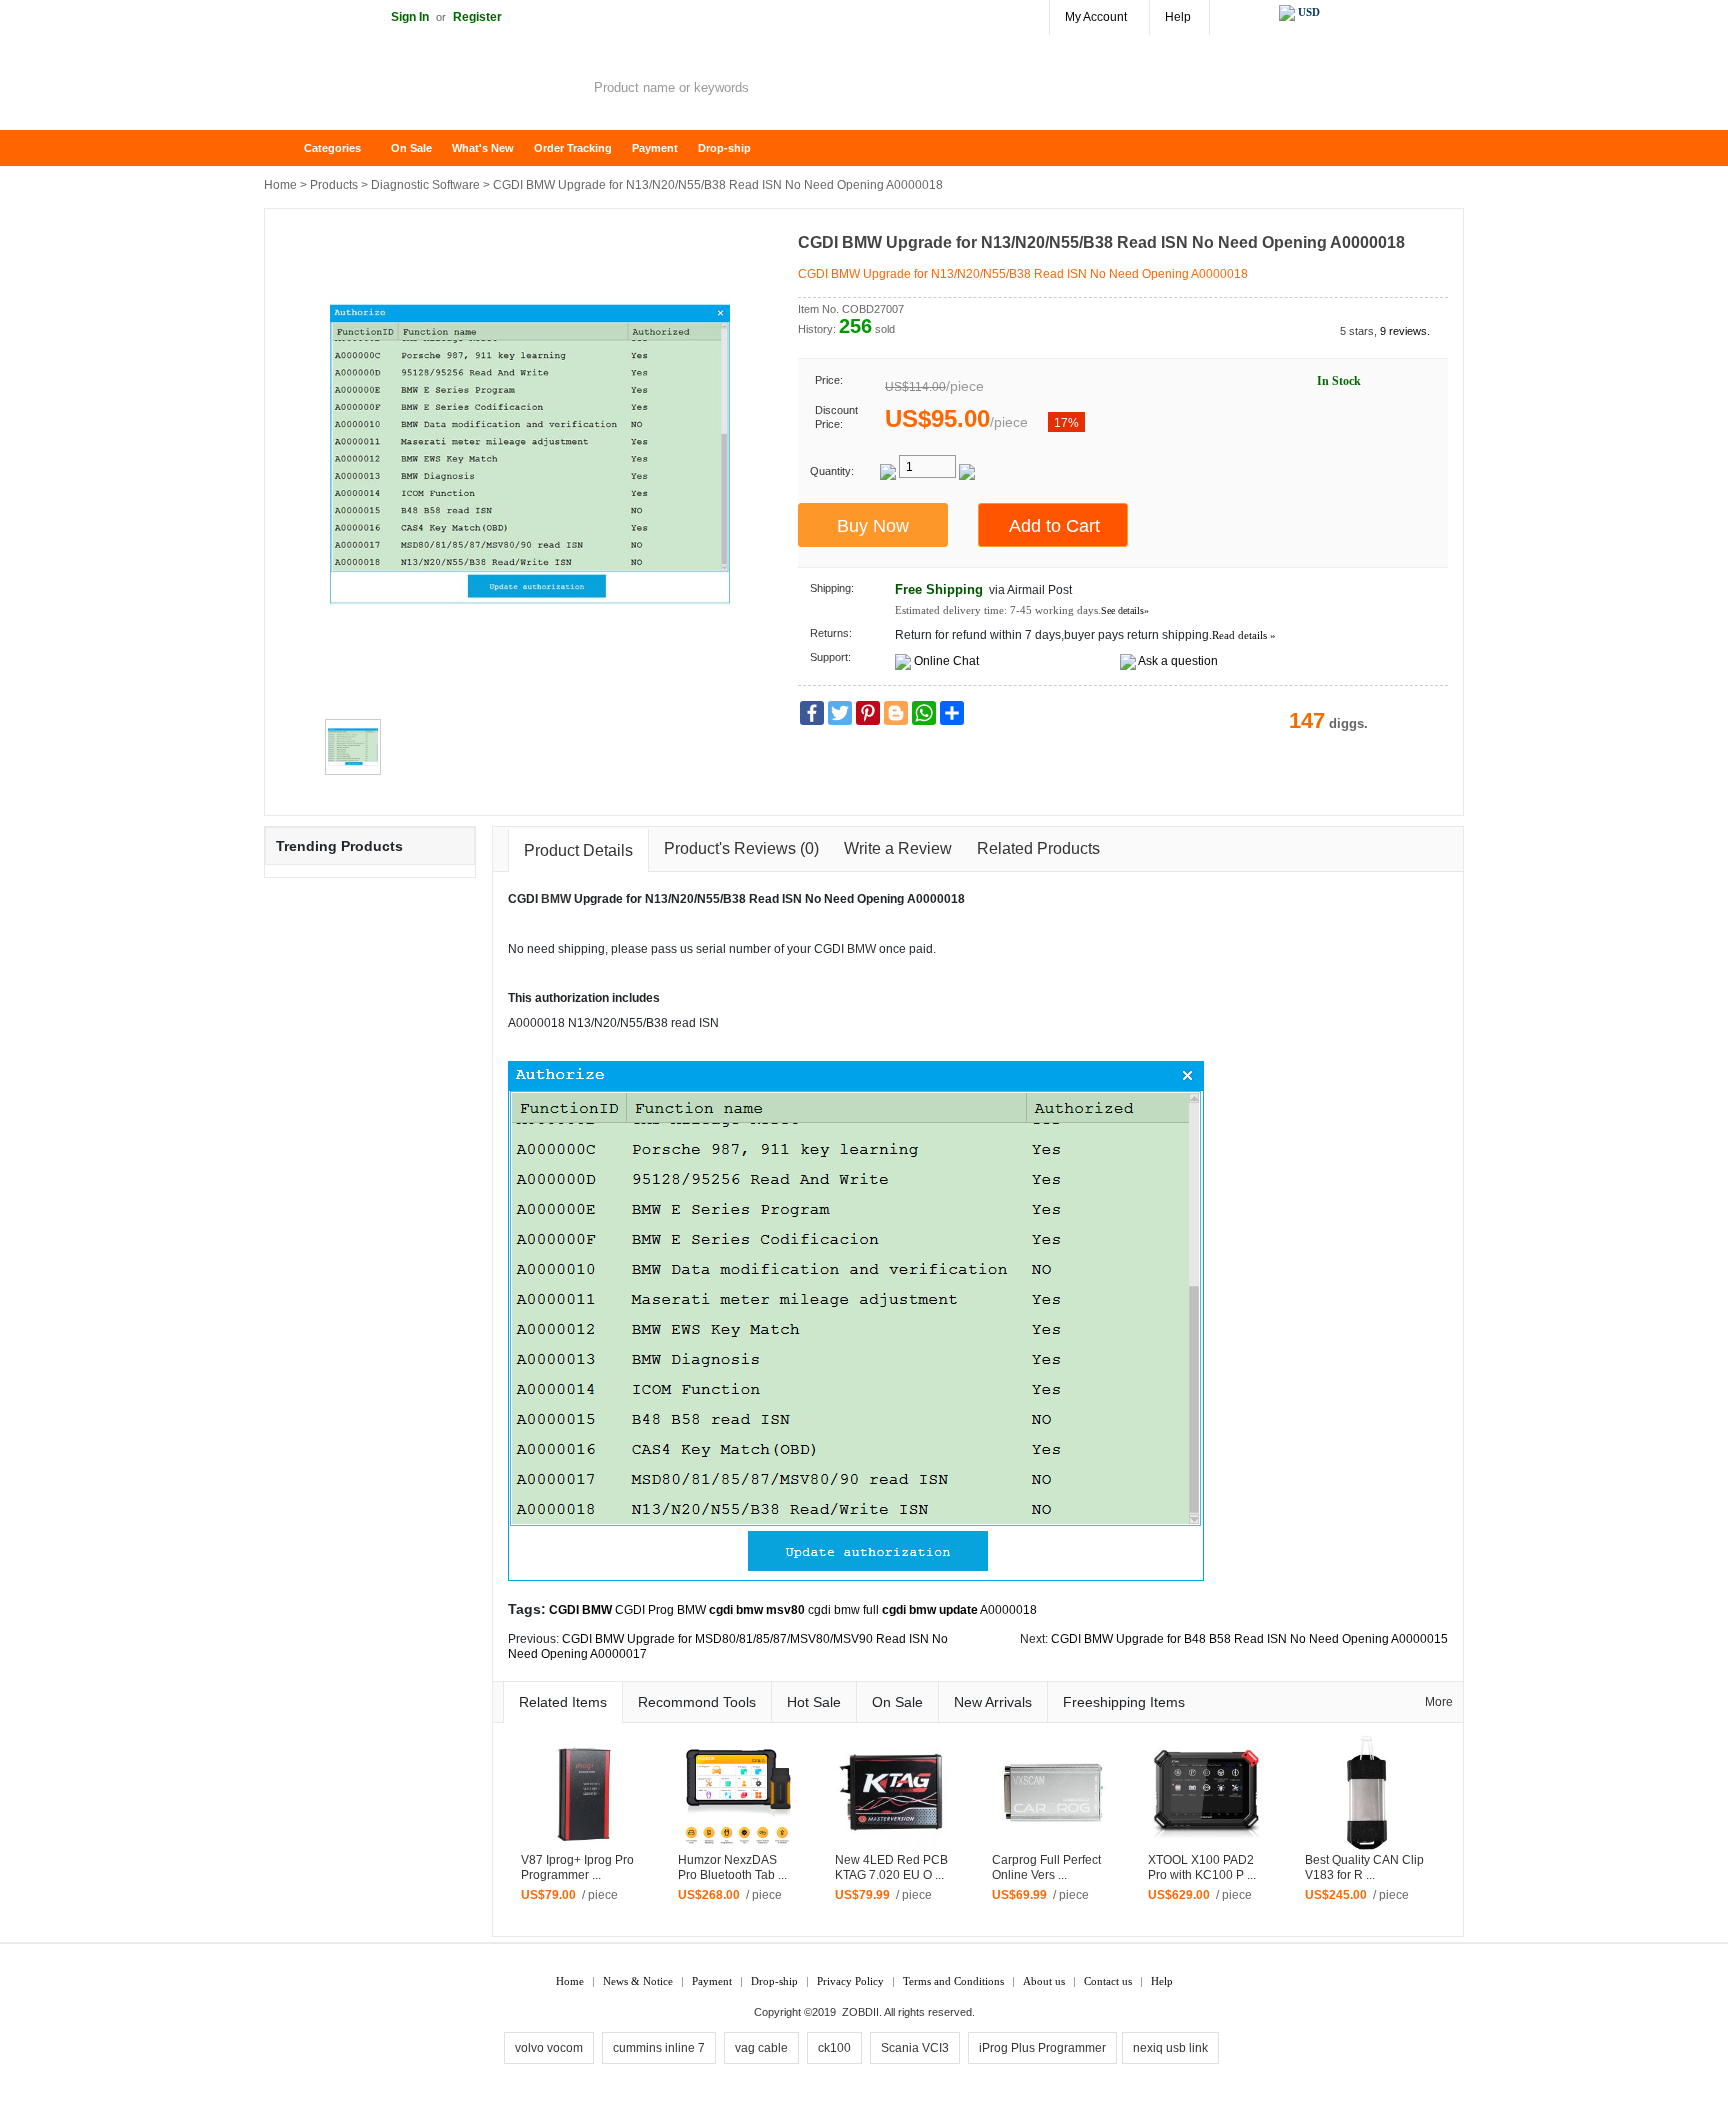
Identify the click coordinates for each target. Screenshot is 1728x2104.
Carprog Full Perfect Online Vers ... (1046, 1867)
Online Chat (946, 661)
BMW (556, 899)
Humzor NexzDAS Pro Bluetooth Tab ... (732, 1867)
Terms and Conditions (953, 1981)
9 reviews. (1405, 331)
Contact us (1108, 1981)
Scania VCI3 (915, 2048)
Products (334, 185)
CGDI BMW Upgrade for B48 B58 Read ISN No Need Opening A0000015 (1249, 1639)
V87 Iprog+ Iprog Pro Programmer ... (577, 1867)
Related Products (1038, 848)
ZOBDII (860, 2012)
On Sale (411, 148)
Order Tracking (573, 148)
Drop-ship (724, 148)
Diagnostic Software (425, 185)
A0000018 (1008, 1610)
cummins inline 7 (659, 2048)
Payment (655, 148)
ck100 (834, 2048)
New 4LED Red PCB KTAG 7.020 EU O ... (891, 1867)
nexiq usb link (1170, 2048)
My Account (1096, 17)
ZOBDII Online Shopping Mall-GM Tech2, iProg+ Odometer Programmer (424, 90)
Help (1178, 17)
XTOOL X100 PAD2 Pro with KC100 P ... (1202, 1867)
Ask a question (1178, 661)
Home (289, 148)
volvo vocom (549, 2048)
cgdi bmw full (843, 1610)
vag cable (761, 2048)
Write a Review (898, 848)
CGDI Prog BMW (660, 1610)
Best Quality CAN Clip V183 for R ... (1364, 1867)
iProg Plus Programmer (1042, 2048)
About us (1044, 1981)
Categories (332, 148)
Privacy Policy (850, 1981)
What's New (483, 148)
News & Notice (638, 1981)
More (1439, 1702)
